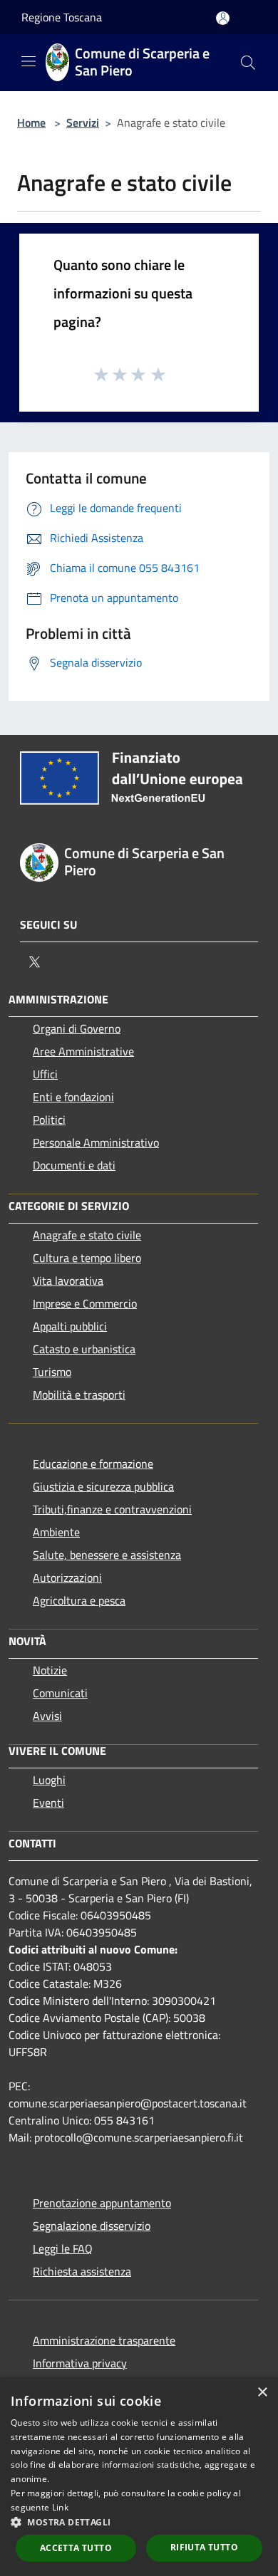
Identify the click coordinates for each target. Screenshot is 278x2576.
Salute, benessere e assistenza (107, 1555)
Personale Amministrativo (96, 1142)
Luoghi (49, 1780)
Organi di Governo (77, 1028)
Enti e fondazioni (73, 1097)
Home (31, 122)
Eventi (48, 1803)
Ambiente (56, 1532)
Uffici (45, 1074)
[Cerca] (248, 63)
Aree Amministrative (83, 1051)
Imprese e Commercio (85, 1303)
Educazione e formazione (93, 1464)
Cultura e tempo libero (87, 1258)
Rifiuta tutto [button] (204, 2547)
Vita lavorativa (68, 1281)
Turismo (52, 1372)
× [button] (262, 2393)
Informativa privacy (80, 2363)
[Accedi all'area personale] (223, 18)
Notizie (50, 1670)
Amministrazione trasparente (104, 2340)
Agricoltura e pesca (79, 1600)
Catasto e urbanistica (84, 1349)
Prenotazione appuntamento (102, 2203)
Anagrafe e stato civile (87, 1235)
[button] (139, 2522)
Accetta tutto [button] (76, 2548)
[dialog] (139, 2477)
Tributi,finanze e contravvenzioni (112, 1509)
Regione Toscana (62, 17)
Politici (49, 1120)
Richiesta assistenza (82, 2271)
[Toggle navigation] (29, 61)
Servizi (83, 122)
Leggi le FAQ (63, 2248)
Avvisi (47, 1716)
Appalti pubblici (70, 1326)
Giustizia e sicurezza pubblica (103, 1486)
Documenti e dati (74, 1165)
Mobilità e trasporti (79, 1394)
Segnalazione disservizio (92, 2226)
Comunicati (60, 1693)
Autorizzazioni (67, 1578)
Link (60, 2507)
